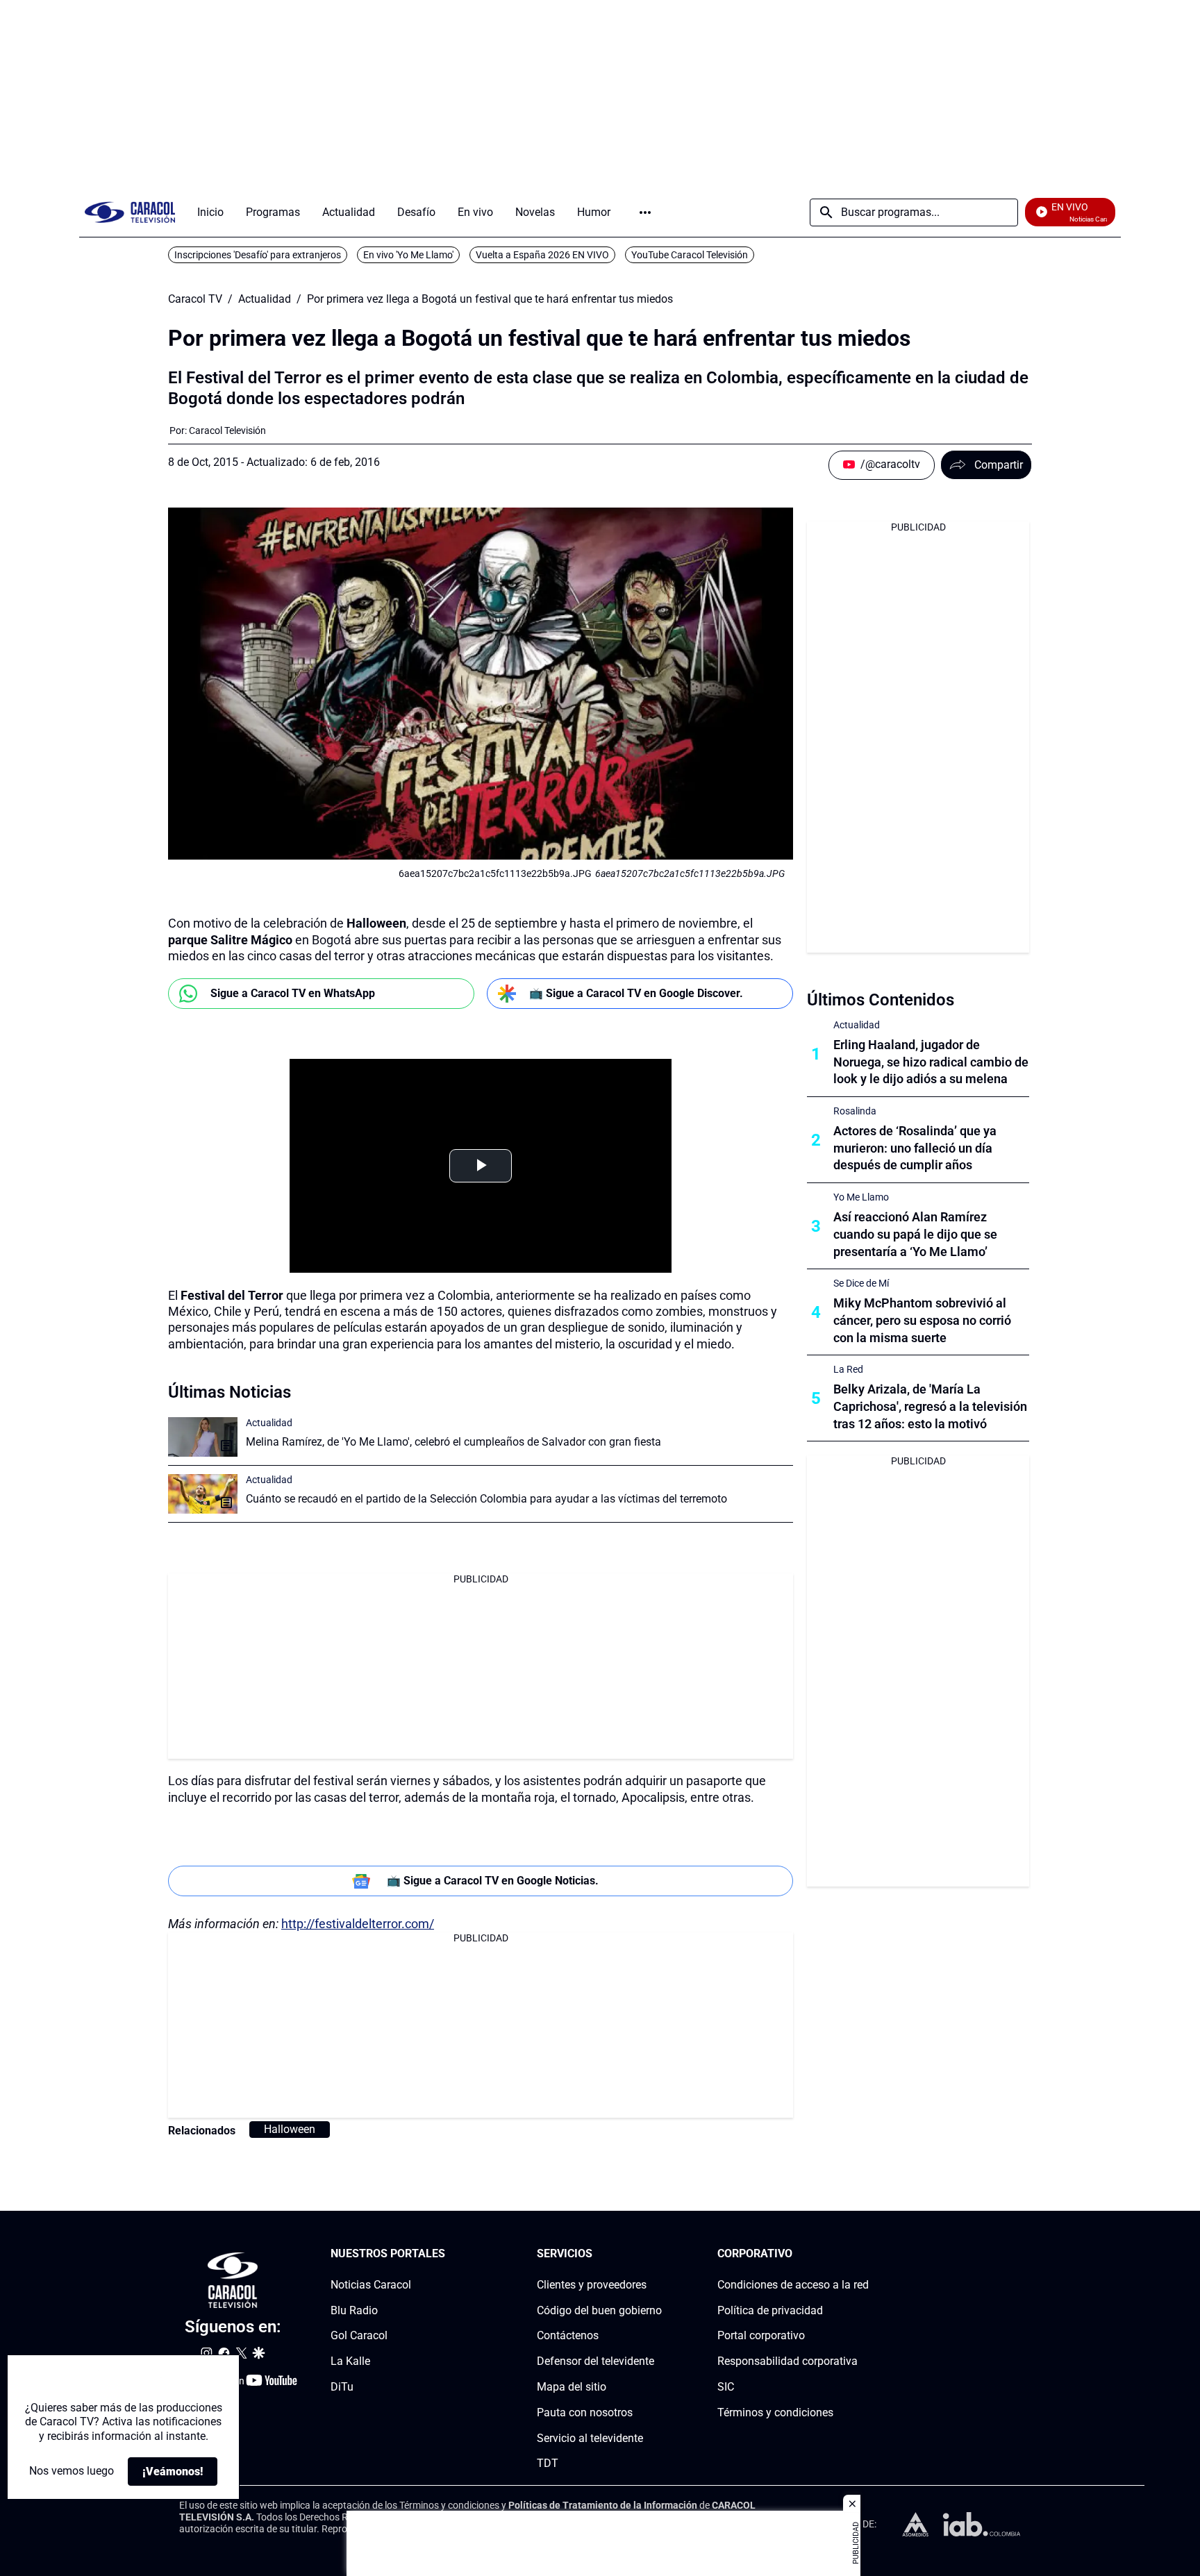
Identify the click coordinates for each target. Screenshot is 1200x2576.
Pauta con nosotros (585, 2412)
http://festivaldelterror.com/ (358, 1924)
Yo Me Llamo (861, 1197)
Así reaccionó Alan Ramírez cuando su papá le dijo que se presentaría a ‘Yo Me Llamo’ (915, 1234)
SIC (726, 2387)
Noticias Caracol (371, 2284)
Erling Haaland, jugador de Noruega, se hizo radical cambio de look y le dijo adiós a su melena (931, 1062)
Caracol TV (195, 299)
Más (645, 212)
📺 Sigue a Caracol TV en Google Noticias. (493, 1881)
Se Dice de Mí (861, 1283)
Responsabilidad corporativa (787, 2361)
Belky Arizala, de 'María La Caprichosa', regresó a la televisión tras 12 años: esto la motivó (930, 1406)
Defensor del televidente (595, 2361)
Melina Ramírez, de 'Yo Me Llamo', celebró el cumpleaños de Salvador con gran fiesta (453, 1442)
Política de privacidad (770, 2310)
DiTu (342, 2387)
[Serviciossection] (658, 2254)
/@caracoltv (890, 464)
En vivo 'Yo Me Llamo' (408, 255)
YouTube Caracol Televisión (690, 255)
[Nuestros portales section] (449, 2254)
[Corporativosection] (865, 2254)
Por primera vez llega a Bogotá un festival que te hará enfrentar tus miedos (490, 299)
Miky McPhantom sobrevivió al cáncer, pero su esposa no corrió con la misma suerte (922, 1320)
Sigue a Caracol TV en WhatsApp (293, 993)
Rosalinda (855, 1111)
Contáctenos (568, 2335)
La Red (848, 1369)
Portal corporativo (761, 2335)
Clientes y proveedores (592, 2284)
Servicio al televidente (590, 2437)
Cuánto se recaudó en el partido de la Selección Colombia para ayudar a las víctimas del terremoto (486, 1499)
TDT (548, 2463)
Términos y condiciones (775, 2412)
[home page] (130, 212)
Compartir (999, 465)
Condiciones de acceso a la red (793, 2284)
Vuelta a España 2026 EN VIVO (542, 255)
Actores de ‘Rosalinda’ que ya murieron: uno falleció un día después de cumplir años (915, 1148)
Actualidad (265, 299)
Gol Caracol (359, 2335)
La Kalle (350, 2361)
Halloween (290, 2129)
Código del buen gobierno (599, 2310)
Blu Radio (354, 2310)
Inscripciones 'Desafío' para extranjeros (258, 255)
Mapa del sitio (572, 2387)
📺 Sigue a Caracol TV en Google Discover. (636, 993)
